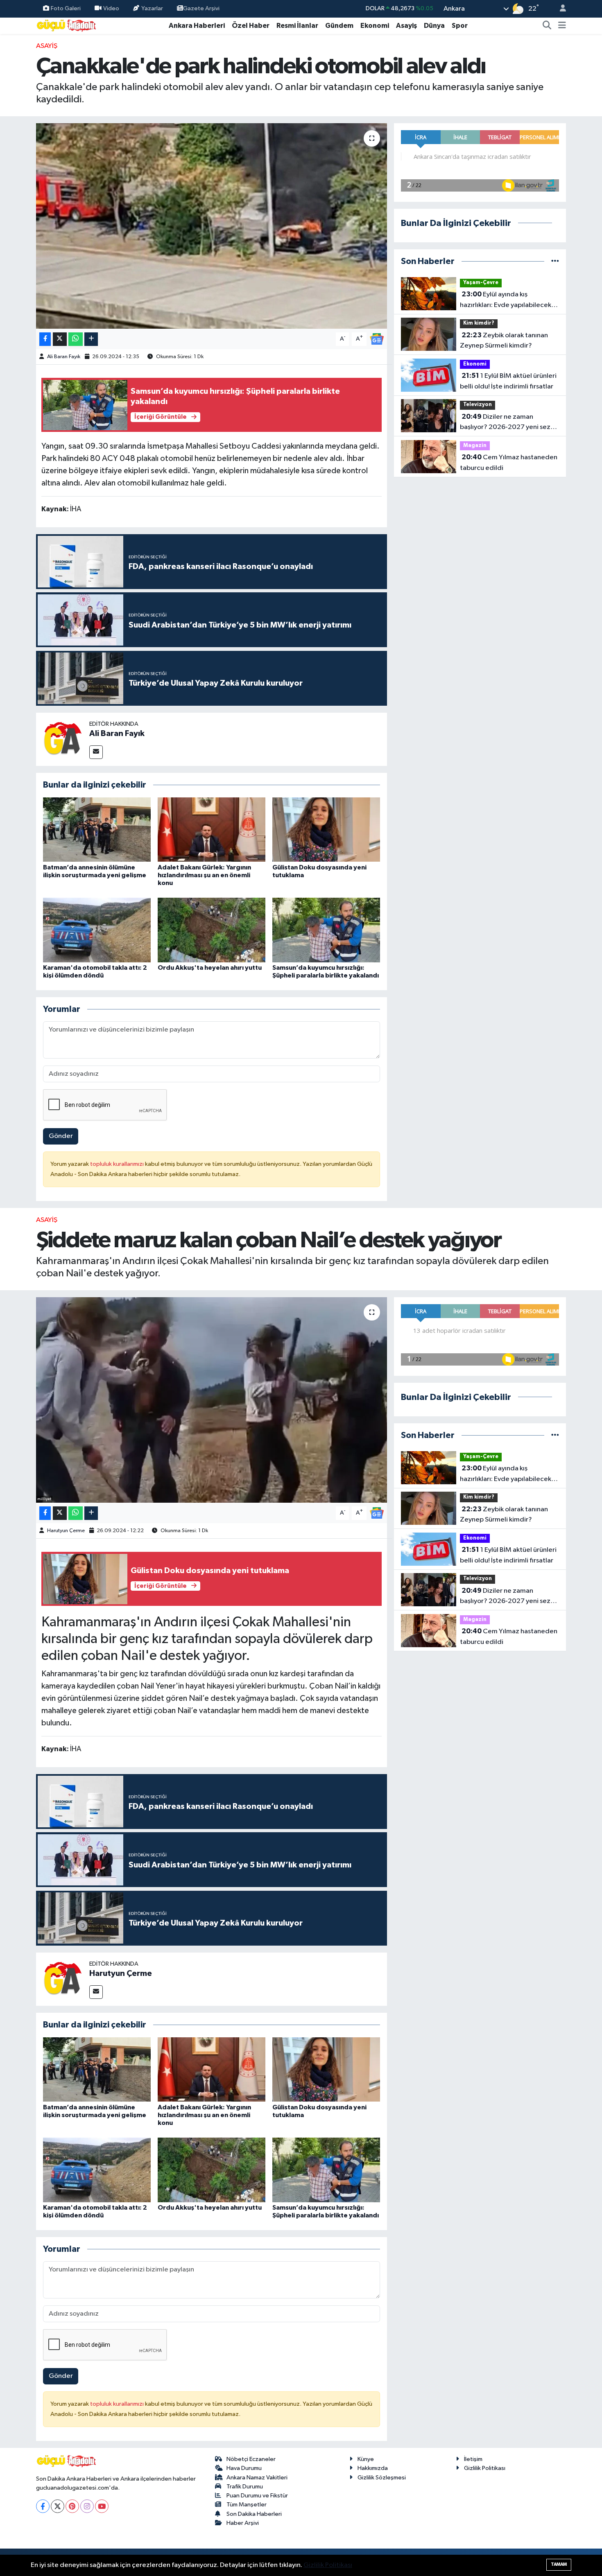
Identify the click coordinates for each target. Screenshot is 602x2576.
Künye (366, 2459)
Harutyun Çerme (66, 1531)
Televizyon (478, 405)
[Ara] (547, 26)
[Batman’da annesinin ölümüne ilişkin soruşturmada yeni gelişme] (97, 830)
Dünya (434, 26)
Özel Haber (251, 26)
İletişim (473, 2459)
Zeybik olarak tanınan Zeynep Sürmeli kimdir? (504, 341)
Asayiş (406, 26)
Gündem (339, 26)
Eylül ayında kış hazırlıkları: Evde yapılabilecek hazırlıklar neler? (506, 300)
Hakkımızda (373, 2468)
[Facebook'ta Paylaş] (45, 339)
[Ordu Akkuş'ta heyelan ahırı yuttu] (212, 930)
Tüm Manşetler (247, 2505)
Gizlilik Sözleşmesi (382, 2478)
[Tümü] (555, 261)
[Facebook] (43, 2506)
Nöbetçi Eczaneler (251, 2459)
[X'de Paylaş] (60, 339)
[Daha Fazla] (91, 339)
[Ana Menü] (562, 26)
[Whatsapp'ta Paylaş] (76, 339)
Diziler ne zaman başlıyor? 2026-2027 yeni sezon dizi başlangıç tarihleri (509, 423)
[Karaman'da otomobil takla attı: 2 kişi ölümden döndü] (97, 930)
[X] (58, 2506)
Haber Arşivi (243, 2523)
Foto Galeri (66, 8)
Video (111, 8)
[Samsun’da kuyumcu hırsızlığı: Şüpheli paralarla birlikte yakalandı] (326, 930)
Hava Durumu (244, 2468)
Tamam (559, 2564)
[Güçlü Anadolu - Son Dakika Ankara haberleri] (67, 25)
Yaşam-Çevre (481, 283)
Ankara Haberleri (197, 26)
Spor (460, 26)
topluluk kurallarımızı (118, 1164)
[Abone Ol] (377, 339)
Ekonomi (375, 26)
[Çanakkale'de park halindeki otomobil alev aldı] (212, 226)
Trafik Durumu (245, 2487)
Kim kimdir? (479, 323)
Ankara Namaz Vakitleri (257, 2478)
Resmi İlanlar (297, 26)
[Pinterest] (72, 2506)
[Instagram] (87, 2506)
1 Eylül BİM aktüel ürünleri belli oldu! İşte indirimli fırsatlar (508, 381)
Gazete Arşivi (201, 8)
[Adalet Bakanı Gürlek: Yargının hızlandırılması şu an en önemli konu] (212, 830)
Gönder (61, 1136)
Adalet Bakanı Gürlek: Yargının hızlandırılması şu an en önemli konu (204, 875)
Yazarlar (152, 8)
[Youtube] (102, 2506)
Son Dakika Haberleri (254, 2514)
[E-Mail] (96, 752)
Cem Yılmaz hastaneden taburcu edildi (509, 463)
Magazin (475, 446)
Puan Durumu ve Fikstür (257, 2496)
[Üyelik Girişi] (559, 9)
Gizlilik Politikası (485, 2468)
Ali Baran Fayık (64, 357)
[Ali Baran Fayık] (63, 739)
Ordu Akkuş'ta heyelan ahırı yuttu (210, 968)
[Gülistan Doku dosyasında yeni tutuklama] (326, 830)
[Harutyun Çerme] (63, 1979)
